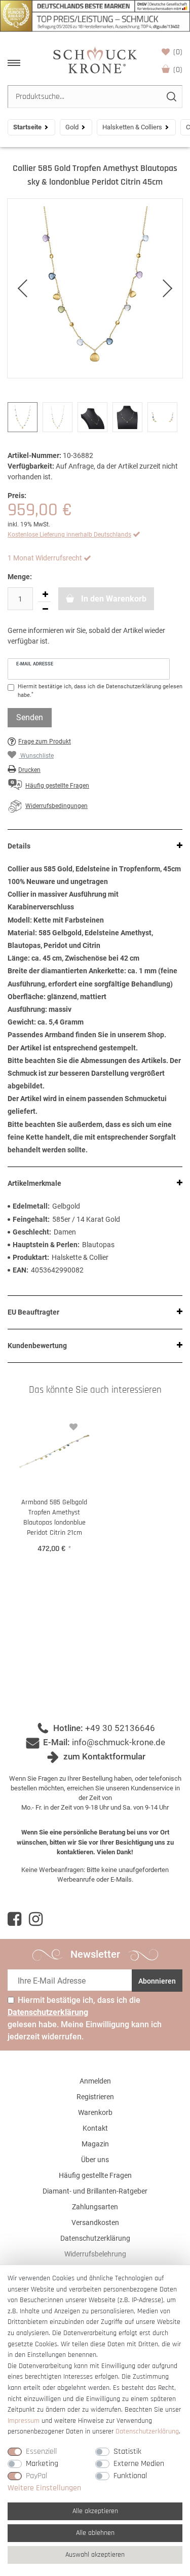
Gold (72, 127)
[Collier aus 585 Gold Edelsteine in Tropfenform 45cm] (95, 288)
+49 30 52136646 (120, 1728)
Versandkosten (95, 2222)
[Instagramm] (36, 1919)
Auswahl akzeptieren (95, 2555)
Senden (30, 717)
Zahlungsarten (95, 2207)
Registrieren (95, 2097)
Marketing (42, 2464)
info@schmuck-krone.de (119, 1742)
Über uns (95, 2160)
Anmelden (95, 2081)
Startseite (27, 127)
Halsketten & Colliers (132, 127)
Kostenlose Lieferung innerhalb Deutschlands (69, 535)
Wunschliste (178, 52)
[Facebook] (14, 1919)
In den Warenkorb (113, 599)
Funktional (130, 2476)
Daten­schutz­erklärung (147, 2431)
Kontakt (95, 2128)
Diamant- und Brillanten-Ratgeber (95, 2191)
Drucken (29, 770)
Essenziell (41, 2451)
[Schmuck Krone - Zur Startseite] (95, 60)
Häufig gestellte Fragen (95, 2175)
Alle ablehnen (95, 2533)
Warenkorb (178, 70)
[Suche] (171, 97)
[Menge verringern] (45, 609)
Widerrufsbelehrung (95, 2254)
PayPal (36, 2476)
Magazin (95, 2144)
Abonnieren (157, 1981)
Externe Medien (139, 2464)
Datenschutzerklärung (95, 2238)
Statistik (127, 2451)
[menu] (14, 63)
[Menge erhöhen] (45, 594)
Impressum (24, 2421)
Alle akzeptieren (95, 2511)
